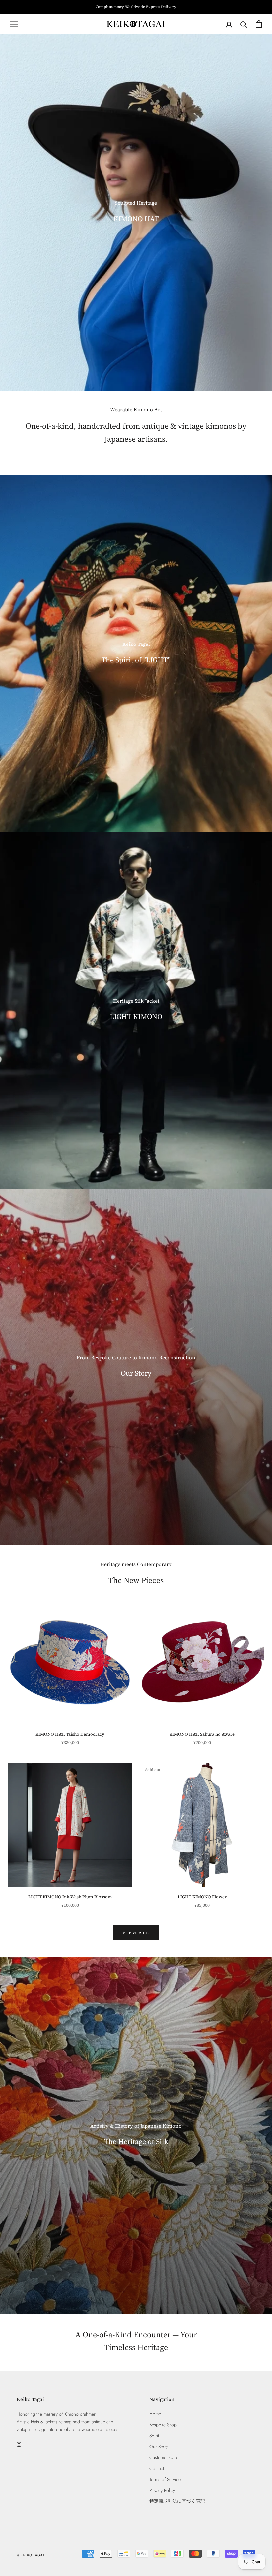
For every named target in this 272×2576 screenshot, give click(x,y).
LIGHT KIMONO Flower (202, 1897)
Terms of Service (165, 2479)
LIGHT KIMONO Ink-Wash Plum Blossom (70, 1897)
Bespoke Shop (163, 2425)
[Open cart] (259, 24)
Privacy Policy (162, 2490)
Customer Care (164, 2457)
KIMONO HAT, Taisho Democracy (70, 1734)
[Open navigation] (14, 24)
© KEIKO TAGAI (30, 2555)
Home (155, 2414)
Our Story (159, 2447)
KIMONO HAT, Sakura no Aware (202, 1734)
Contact (157, 2468)
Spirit (154, 2436)
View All (136, 1933)
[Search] (244, 24)
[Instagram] (19, 2444)
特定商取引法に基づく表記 (177, 2501)
